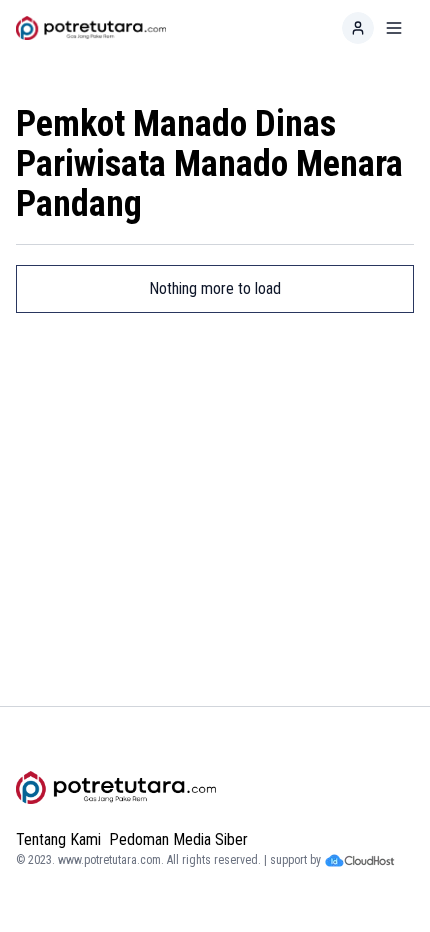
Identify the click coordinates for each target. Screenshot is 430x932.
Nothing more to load (215, 288)
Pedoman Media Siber (178, 839)
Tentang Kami (58, 839)
